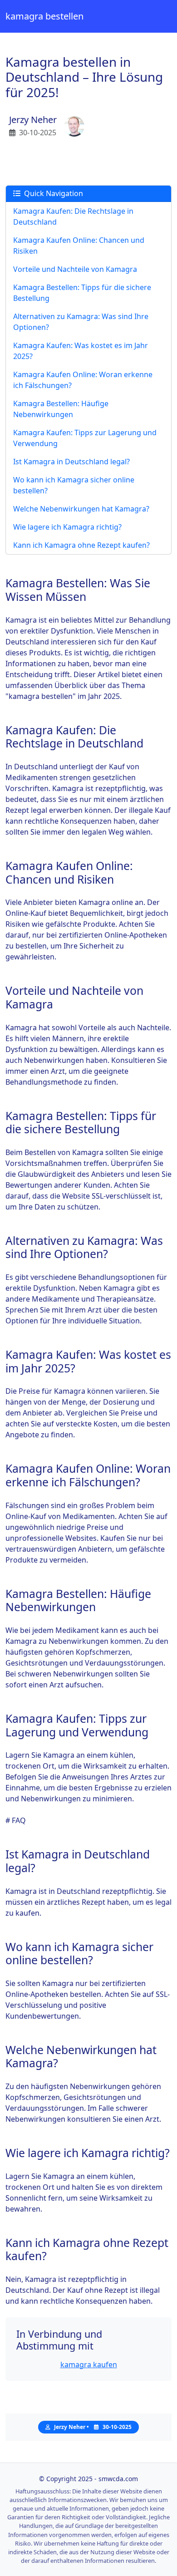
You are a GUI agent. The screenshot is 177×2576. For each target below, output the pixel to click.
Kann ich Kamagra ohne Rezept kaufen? (81, 545)
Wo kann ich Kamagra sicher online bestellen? (74, 485)
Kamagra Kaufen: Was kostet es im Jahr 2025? (81, 351)
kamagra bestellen (44, 16)
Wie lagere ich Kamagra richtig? (67, 527)
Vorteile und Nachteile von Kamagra (75, 269)
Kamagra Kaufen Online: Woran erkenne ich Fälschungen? (83, 380)
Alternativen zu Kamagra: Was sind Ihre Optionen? (81, 322)
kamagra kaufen (89, 2365)
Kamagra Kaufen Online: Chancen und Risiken (79, 246)
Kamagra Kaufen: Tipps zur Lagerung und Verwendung (85, 438)
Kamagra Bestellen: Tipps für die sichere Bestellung (82, 293)
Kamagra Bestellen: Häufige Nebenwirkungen (61, 409)
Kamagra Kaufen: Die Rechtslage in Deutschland (73, 216)
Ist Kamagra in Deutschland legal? (71, 462)
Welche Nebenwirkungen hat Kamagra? (81, 509)
